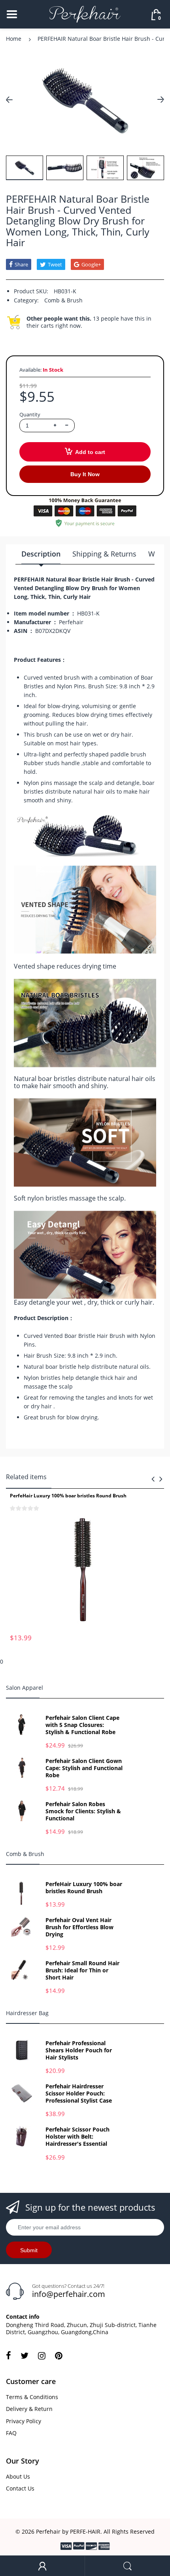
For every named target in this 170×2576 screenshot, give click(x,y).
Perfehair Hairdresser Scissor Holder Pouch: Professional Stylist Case (79, 2093)
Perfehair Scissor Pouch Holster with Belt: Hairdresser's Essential (77, 2137)
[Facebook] (8, 2356)
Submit (29, 2250)
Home (14, 39)
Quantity (30, 414)
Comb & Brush (63, 300)
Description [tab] (41, 554)
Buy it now (85, 474)
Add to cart (90, 452)
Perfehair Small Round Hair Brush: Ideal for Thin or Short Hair (82, 1970)
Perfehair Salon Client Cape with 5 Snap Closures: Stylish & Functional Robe (82, 1725)
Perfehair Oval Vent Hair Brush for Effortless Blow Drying (79, 1927)
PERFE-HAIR (85, 2531)
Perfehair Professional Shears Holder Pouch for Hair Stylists (79, 2050)
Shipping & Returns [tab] (104, 554)
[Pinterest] (59, 2356)
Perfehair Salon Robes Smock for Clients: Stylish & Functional (83, 1811)
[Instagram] (42, 2356)
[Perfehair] (85, 14)
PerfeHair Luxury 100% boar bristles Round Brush (68, 1496)
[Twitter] (25, 2356)
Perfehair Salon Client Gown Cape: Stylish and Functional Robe (84, 1768)
